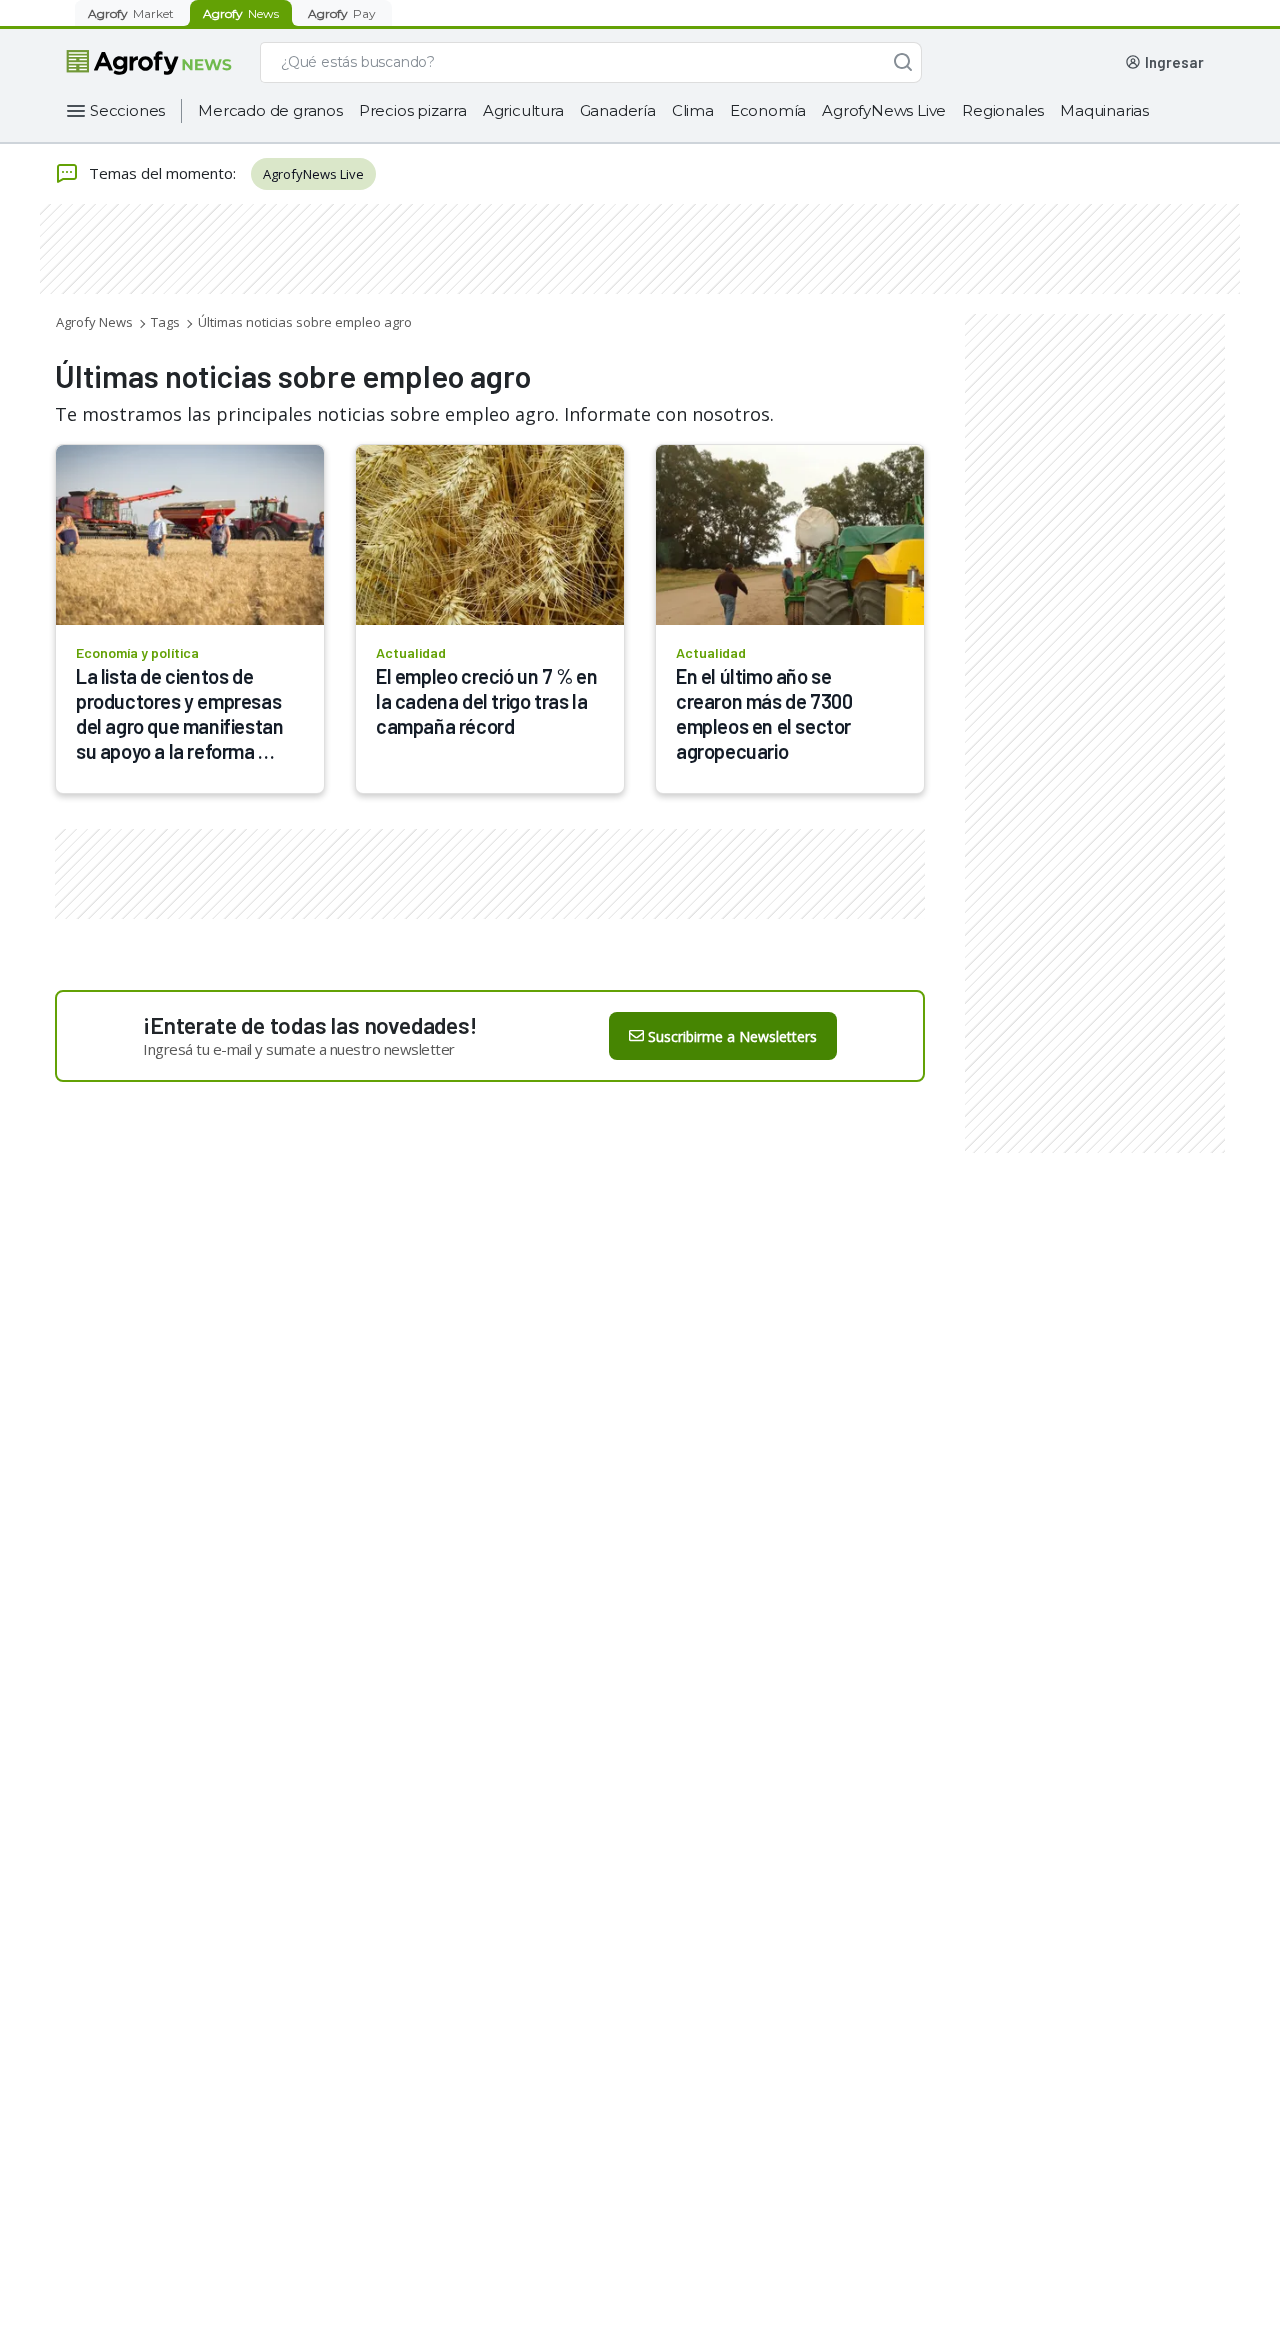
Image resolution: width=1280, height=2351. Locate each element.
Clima (693, 110)
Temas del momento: (162, 173)
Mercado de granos (270, 110)
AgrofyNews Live (884, 110)
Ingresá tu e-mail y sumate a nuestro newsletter (299, 1049)
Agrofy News (94, 322)
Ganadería (618, 110)
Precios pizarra (413, 110)
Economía (768, 110)
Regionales (1003, 110)
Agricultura (523, 110)
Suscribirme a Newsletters (732, 1036)
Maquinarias (1104, 110)
